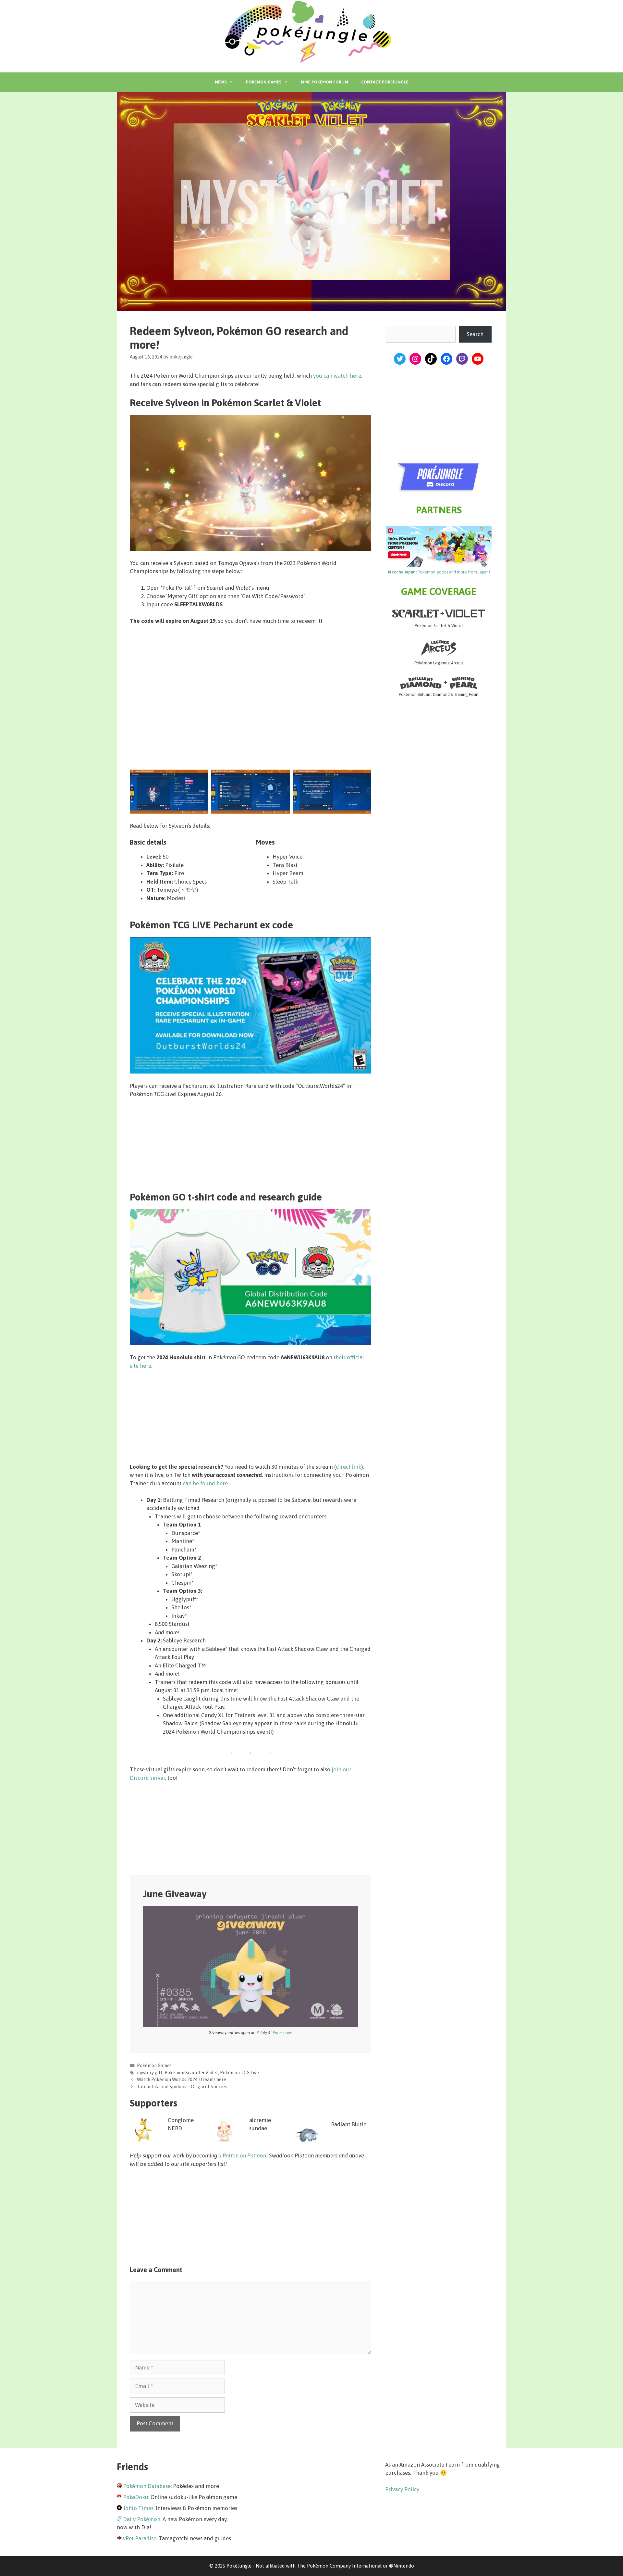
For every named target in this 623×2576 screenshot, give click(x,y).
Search (475, 334)
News (221, 82)
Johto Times (138, 2508)
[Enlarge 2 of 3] (281, 778)
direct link (348, 1467)
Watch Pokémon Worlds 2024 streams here (182, 2080)
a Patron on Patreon (242, 2155)
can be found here (205, 1483)
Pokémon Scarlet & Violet (191, 2073)
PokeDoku (136, 2497)
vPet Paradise (140, 2538)
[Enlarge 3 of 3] (363, 778)
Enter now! (282, 2033)
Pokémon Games (264, 82)
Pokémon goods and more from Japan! (439, 572)
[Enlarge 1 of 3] (200, 778)
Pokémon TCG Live (239, 2073)
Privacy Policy (402, 2489)
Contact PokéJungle (385, 82)
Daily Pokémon (142, 2519)
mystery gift (150, 2073)
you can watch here (337, 376)
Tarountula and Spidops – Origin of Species (182, 2087)
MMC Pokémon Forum (324, 82)
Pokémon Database (147, 2486)
